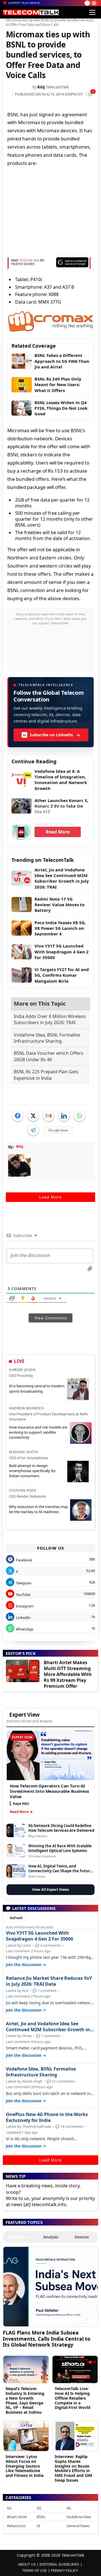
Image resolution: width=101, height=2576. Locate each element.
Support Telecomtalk (24, 3)
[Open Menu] (92, 12)
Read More (58, 832)
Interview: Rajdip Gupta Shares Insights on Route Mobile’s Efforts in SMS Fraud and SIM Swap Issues (73, 2468)
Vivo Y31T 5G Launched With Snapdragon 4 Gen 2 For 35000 (39, 1936)
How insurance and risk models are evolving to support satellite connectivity (38, 1432)
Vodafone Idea (79, 2517)
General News (78, 2526)
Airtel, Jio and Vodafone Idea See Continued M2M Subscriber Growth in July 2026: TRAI (48, 2027)
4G (69, 2508)
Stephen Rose (23, 1490)
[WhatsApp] (79, 1116)
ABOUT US (27, 2564)
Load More (50, 1197)
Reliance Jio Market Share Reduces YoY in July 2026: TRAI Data (49, 1981)
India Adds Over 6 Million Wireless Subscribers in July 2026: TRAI (50, 1019)
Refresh (16, 1918)
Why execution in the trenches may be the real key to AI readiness (38, 1509)
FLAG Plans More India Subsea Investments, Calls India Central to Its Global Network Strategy (47, 2339)
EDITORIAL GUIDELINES (59, 2564)
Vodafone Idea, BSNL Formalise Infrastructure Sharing (47, 1038)
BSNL (41, 2517)
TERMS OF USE (35, 2570)
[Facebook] (18, 1116)
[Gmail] (49, 1116)
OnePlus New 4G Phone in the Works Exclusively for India (47, 2117)
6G (9, 2508)
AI (38, 2526)
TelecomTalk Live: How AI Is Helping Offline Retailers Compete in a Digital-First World (73, 2398)
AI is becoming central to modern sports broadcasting (37, 1388)
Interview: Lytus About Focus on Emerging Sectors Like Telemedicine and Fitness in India (25, 2466)
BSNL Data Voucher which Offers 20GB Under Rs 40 (49, 1056)
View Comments (50, 1318)
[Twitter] (33, 1116)
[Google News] (58, 1130)
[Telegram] (33, 1130)
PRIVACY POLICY (64, 2570)
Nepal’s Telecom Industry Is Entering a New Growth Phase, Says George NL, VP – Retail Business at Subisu (25, 2400)
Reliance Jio (16, 2526)
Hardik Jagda (22, 1370)
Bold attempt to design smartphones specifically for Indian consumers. (32, 1471)
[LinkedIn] (64, 1116)
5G (39, 2508)
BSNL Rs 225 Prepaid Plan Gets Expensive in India (46, 1075)
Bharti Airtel (17, 2517)
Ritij (41, 87)
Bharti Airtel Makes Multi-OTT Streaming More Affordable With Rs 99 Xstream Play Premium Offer (68, 1674)
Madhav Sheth (24, 1452)
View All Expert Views (50, 1890)
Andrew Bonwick (26, 1408)
